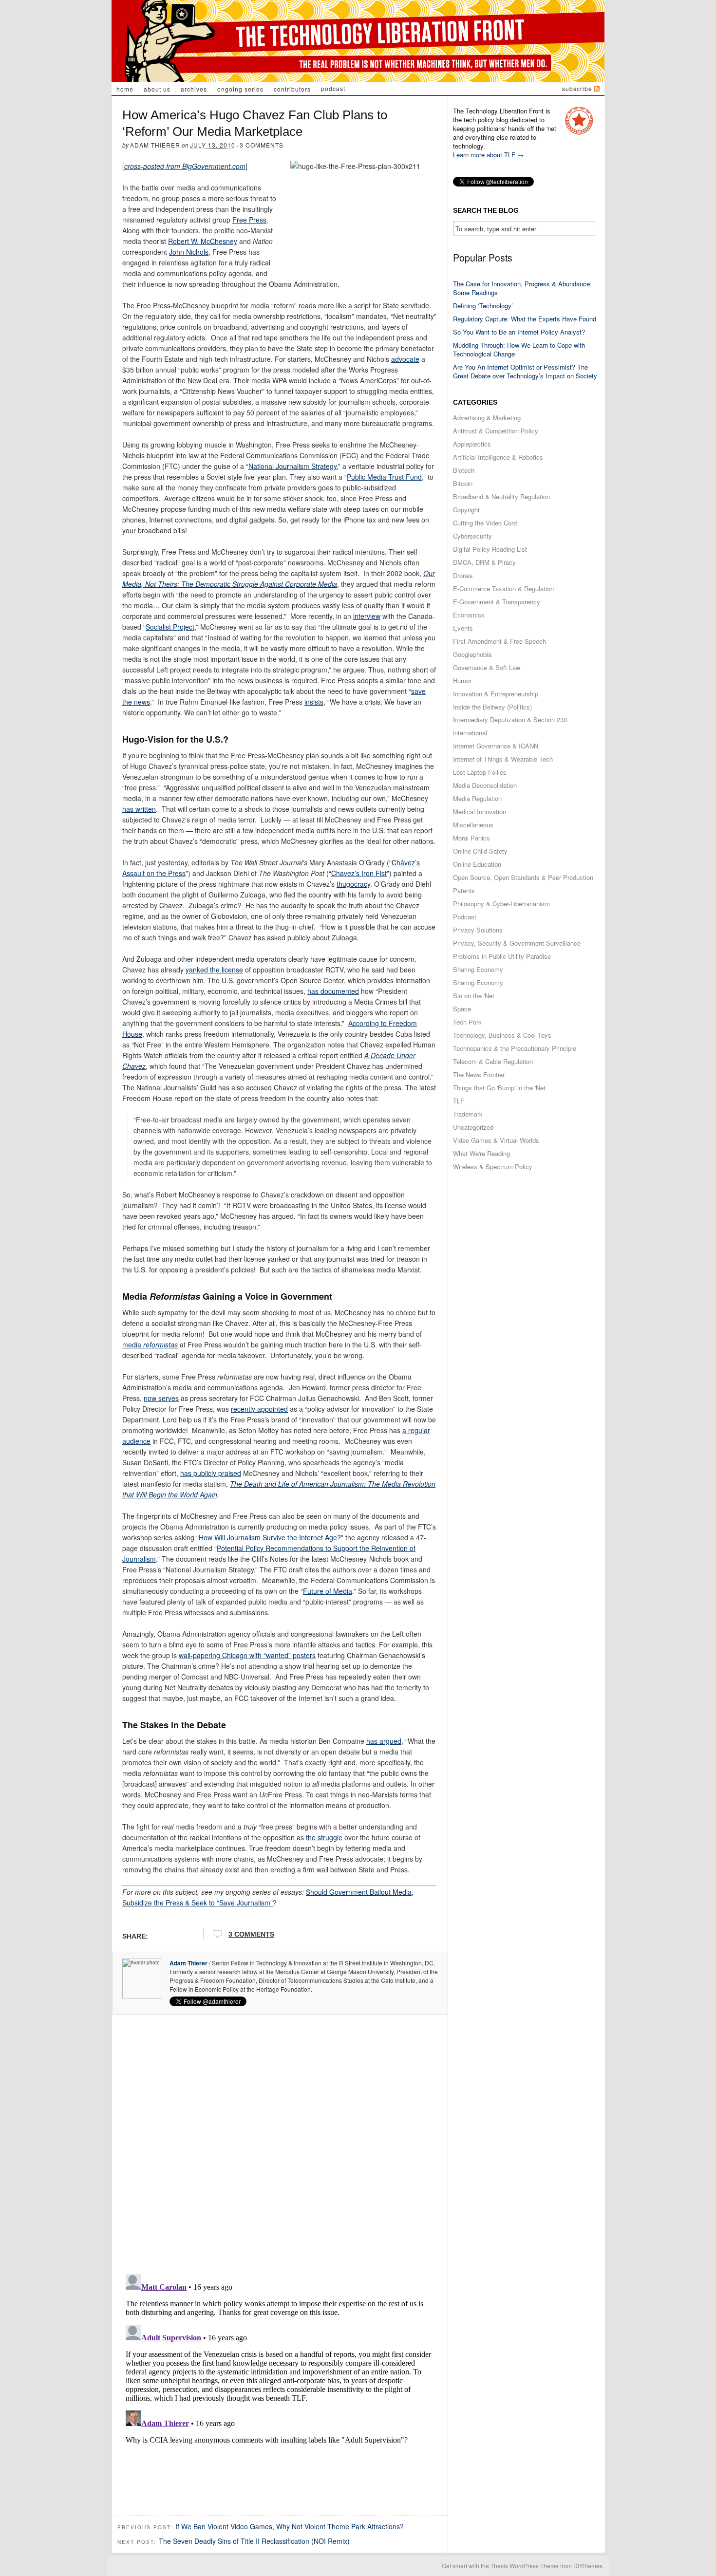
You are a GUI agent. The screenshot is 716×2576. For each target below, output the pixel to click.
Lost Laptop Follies (480, 772)
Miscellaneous (473, 825)
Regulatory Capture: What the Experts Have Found (525, 319)
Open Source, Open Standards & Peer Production (523, 877)
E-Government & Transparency (497, 602)
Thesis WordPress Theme (525, 2566)
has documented (333, 991)
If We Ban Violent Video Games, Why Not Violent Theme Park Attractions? (290, 2526)
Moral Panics (471, 838)
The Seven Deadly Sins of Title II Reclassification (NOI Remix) (254, 2541)
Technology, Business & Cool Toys (502, 1035)
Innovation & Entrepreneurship (496, 694)
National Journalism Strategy (292, 466)
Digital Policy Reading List (490, 549)
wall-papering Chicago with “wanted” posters (247, 1655)
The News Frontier (479, 1074)
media (150, 1344)
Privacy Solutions (478, 930)
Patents (464, 890)
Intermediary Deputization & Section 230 (510, 719)
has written (139, 809)
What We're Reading (481, 1153)
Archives (194, 89)
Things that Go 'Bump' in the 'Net (499, 1088)
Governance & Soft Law (487, 667)
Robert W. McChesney (203, 241)
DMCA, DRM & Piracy (484, 562)
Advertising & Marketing (487, 418)
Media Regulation (477, 798)
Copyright (466, 510)
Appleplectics (472, 444)
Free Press (249, 220)
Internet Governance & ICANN (496, 746)
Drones (463, 575)
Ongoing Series (240, 89)
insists (314, 702)
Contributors (292, 89)
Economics (469, 615)
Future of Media (328, 1591)
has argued (384, 1741)
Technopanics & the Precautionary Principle (515, 1048)
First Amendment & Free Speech (499, 641)
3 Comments (262, 145)
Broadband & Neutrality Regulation (501, 496)
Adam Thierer (155, 145)
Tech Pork (467, 1022)
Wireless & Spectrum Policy (493, 1167)
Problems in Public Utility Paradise (502, 956)
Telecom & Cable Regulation (493, 1061)
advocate (405, 359)
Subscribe (577, 88)
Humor (462, 681)
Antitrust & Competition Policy (496, 431)
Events (463, 628)
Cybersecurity (472, 536)
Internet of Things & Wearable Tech (503, 759)
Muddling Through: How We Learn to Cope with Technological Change (519, 349)
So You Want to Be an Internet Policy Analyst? (519, 332)
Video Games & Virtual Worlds (496, 1140)
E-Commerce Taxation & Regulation (503, 588)
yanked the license (214, 970)
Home (125, 89)
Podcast (333, 88)
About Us (157, 89)
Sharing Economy (478, 969)
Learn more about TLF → (488, 155)
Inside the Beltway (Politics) (492, 707)
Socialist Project (170, 627)
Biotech (464, 470)
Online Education (477, 864)
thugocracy (353, 884)
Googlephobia (472, 654)
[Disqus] (280, 2141)
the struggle (324, 1837)
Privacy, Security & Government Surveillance (517, 943)
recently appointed (259, 1409)
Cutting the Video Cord (485, 523)
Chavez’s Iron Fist (359, 873)
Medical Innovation (480, 812)
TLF (459, 1101)
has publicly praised (211, 1473)
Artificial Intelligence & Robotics (498, 457)
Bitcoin (463, 483)
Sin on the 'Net (474, 996)
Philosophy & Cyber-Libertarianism (501, 904)
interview (367, 616)
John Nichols (189, 252)
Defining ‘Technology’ (483, 306)
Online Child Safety (480, 851)
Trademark (468, 1114)
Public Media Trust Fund (384, 477)
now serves (161, 1398)
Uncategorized (473, 1127)
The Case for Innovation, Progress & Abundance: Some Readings (522, 288)
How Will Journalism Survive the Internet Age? (270, 1537)
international (470, 733)
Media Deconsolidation (485, 785)
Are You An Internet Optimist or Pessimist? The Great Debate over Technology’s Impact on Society (525, 371)
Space (462, 1009)
